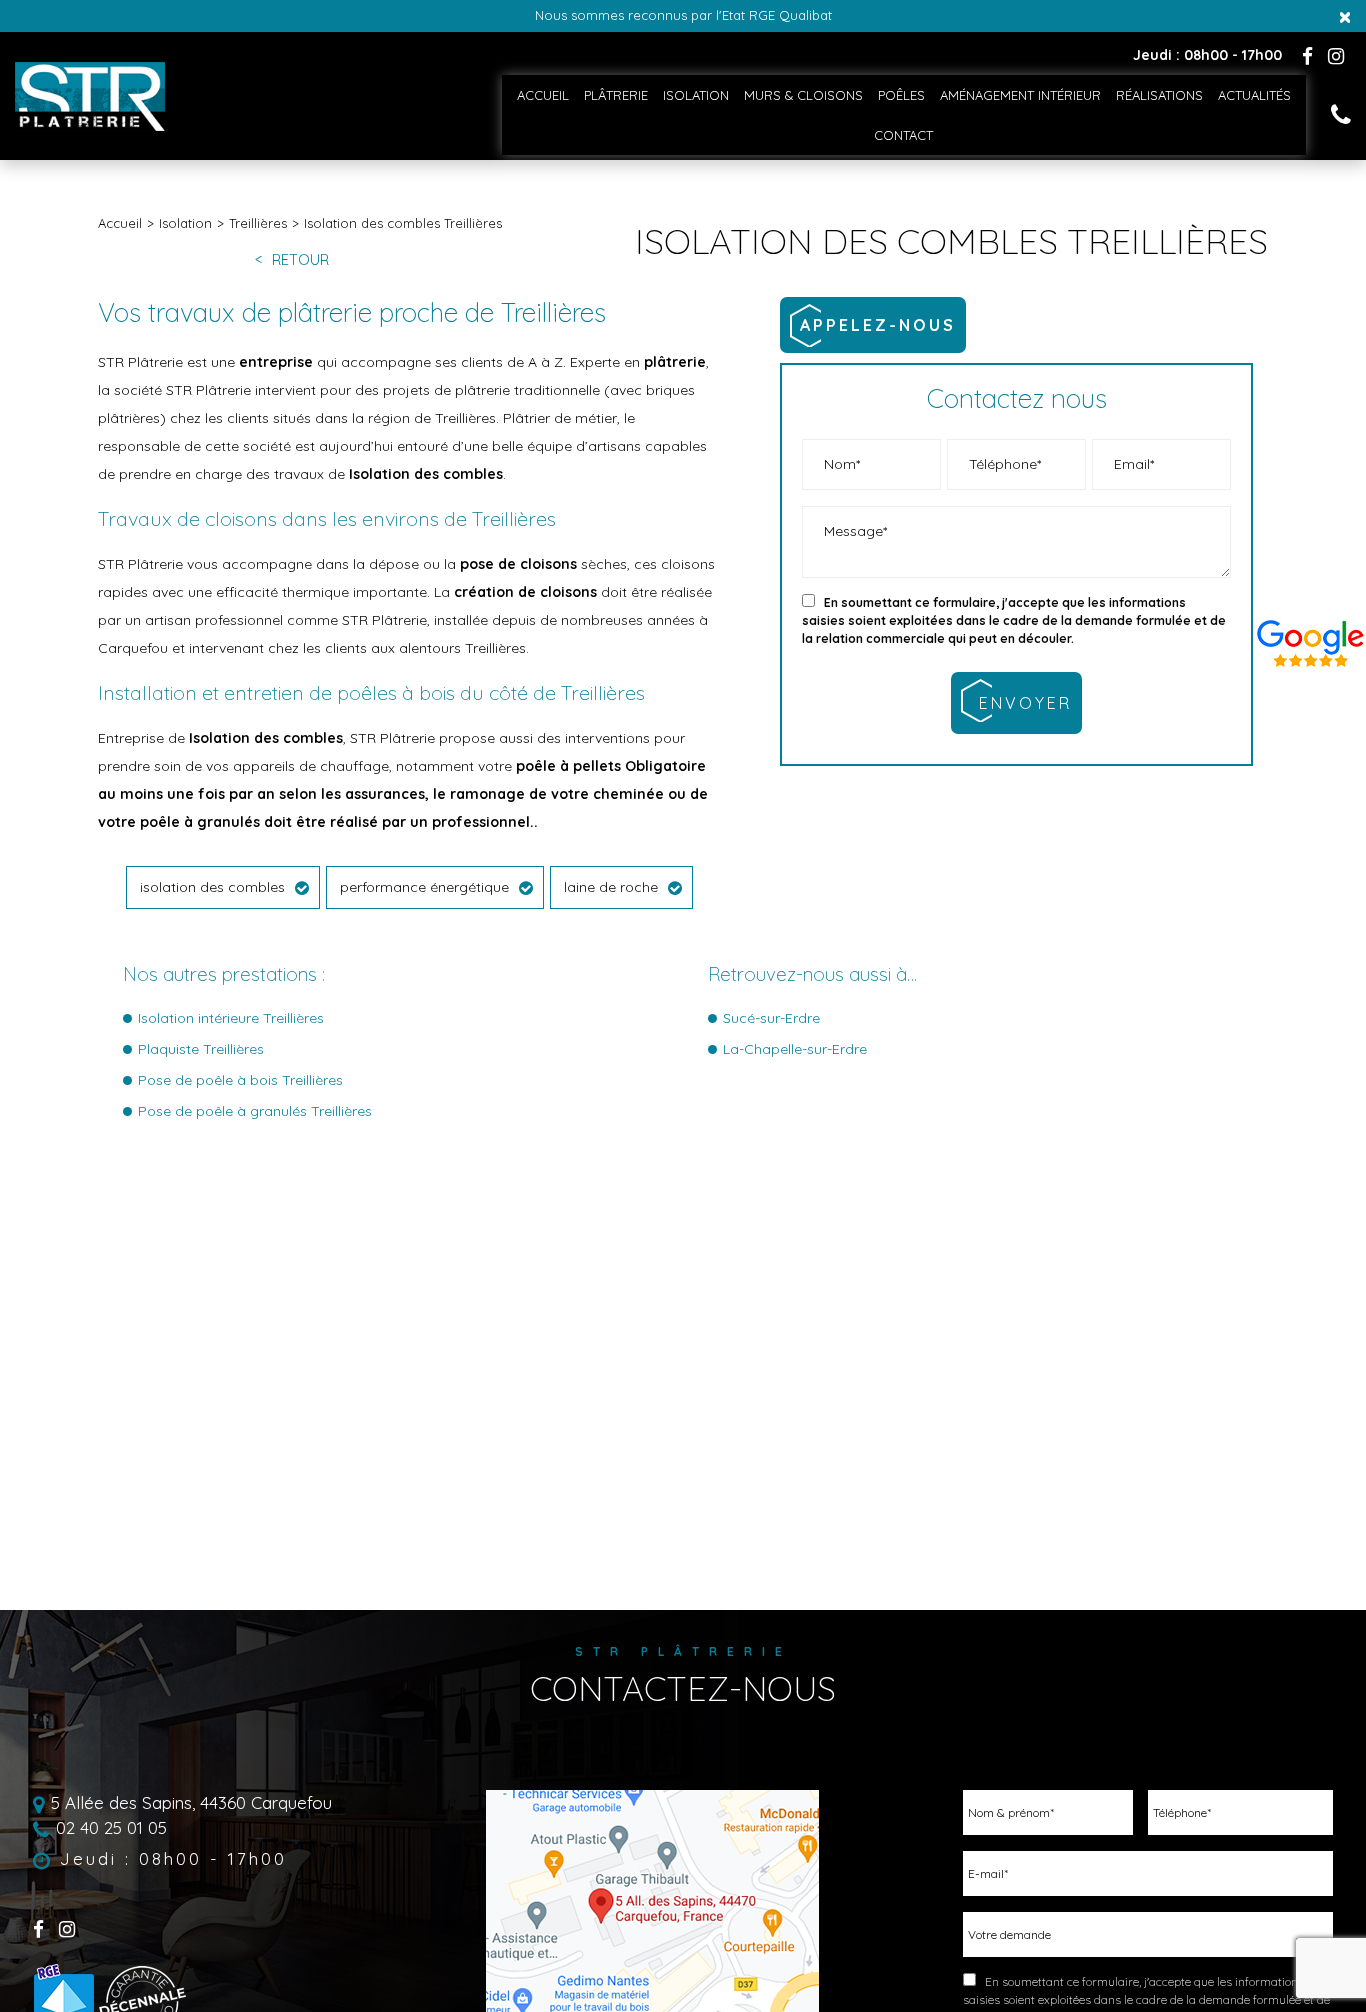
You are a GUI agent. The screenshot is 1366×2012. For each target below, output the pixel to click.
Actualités (1254, 95)
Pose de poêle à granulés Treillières (255, 1111)
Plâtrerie (616, 95)
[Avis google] (1311, 639)
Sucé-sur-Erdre (771, 1018)
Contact (903, 135)
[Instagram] (1336, 56)
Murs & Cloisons (803, 95)
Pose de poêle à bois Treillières (240, 1080)
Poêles (901, 95)
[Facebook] (1307, 56)
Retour (300, 260)
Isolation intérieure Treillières (231, 1018)
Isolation (696, 95)
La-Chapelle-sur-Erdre (795, 1049)
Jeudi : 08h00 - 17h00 (173, 1859)
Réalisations (1159, 95)
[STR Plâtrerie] (90, 126)
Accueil (543, 95)
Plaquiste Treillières (201, 1049)
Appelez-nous (878, 325)
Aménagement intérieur (1020, 95)
